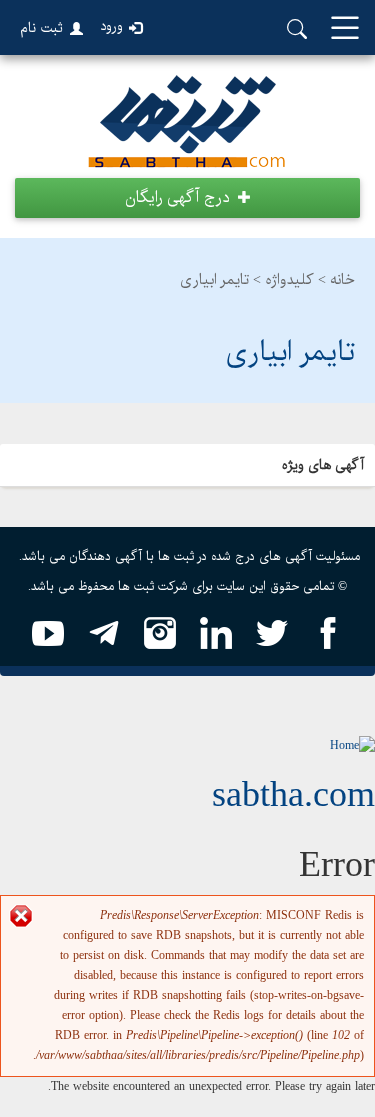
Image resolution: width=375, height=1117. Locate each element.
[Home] (352, 745)
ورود (111, 26)
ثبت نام (41, 28)
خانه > (336, 280)
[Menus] (345, 29)
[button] (187, 198)
